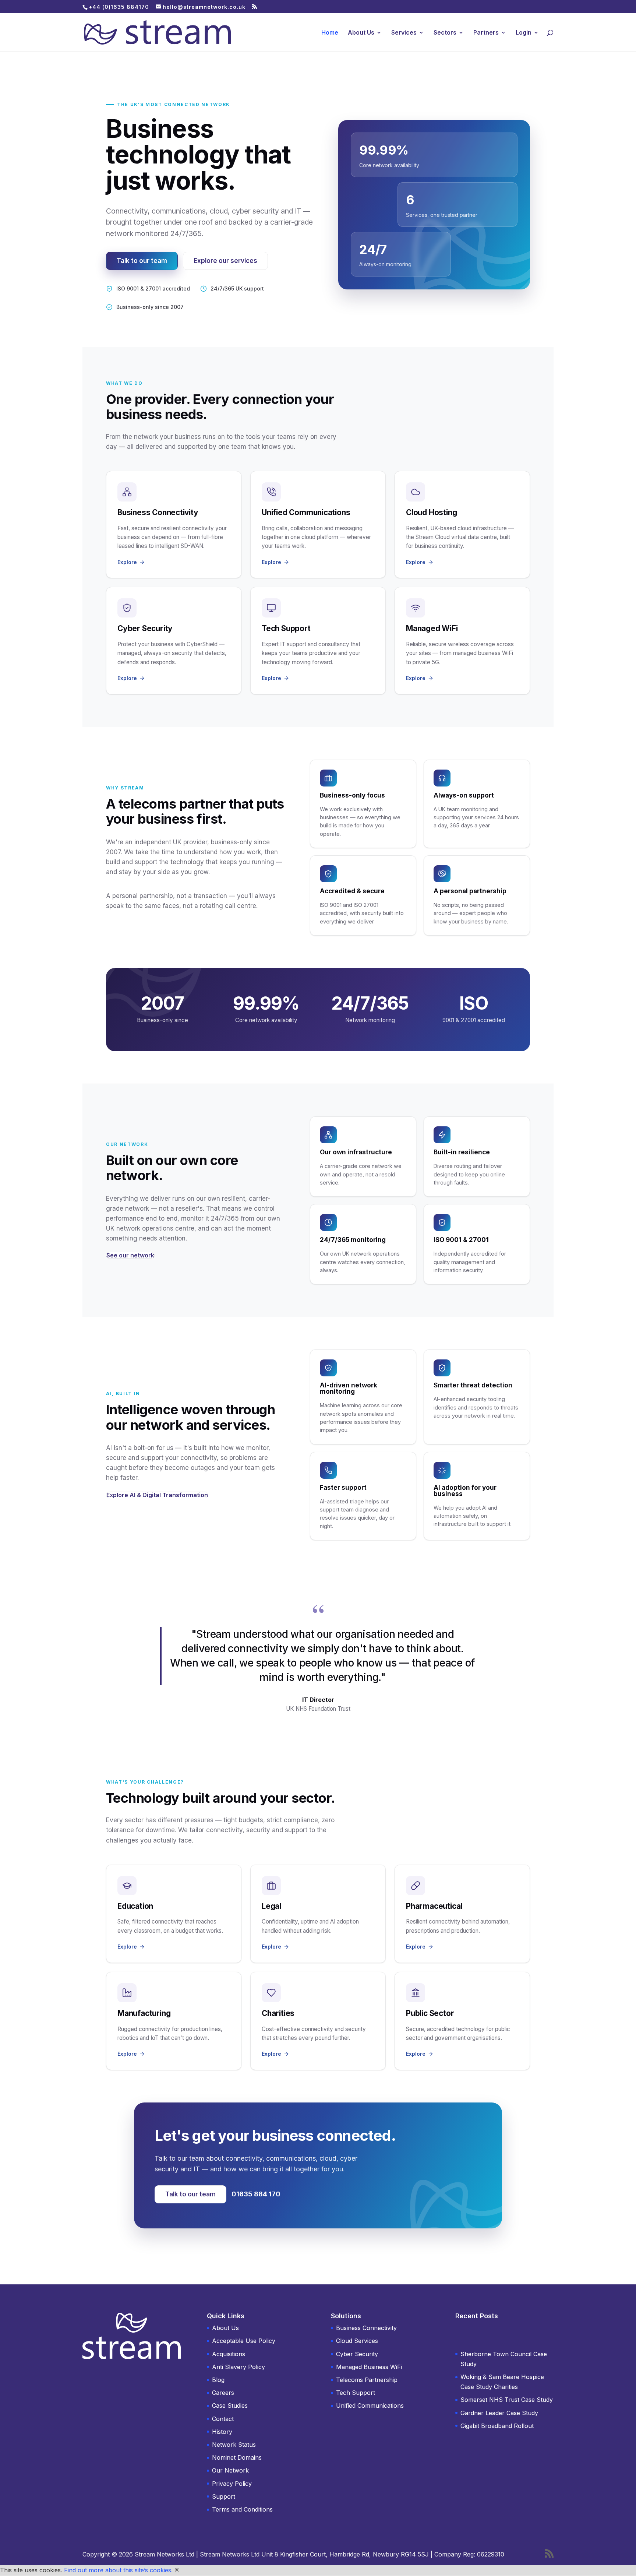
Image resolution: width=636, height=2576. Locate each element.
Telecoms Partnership (367, 2380)
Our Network (230, 2470)
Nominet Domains (237, 2457)
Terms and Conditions (242, 2509)
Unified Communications (370, 2406)
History (222, 2432)
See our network (130, 1255)
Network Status (234, 2445)
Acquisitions (229, 2354)
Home (330, 33)
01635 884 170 (256, 2194)
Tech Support (356, 2393)
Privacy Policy (232, 2484)
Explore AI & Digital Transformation (157, 1495)
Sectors (445, 33)
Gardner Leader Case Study (499, 2413)
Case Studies (230, 2406)
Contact (223, 2419)
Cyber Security (357, 2354)
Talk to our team (142, 261)
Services (404, 33)
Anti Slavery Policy (239, 2367)
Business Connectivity (366, 2328)
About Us (361, 33)
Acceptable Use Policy (244, 2341)
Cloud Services (357, 2341)
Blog (218, 2380)
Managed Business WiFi (369, 2367)
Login (524, 33)
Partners (486, 33)
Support (224, 2496)
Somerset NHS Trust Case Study (507, 2400)
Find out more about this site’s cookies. (118, 2570)
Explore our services (225, 261)
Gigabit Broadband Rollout (497, 2426)
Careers (223, 2393)
